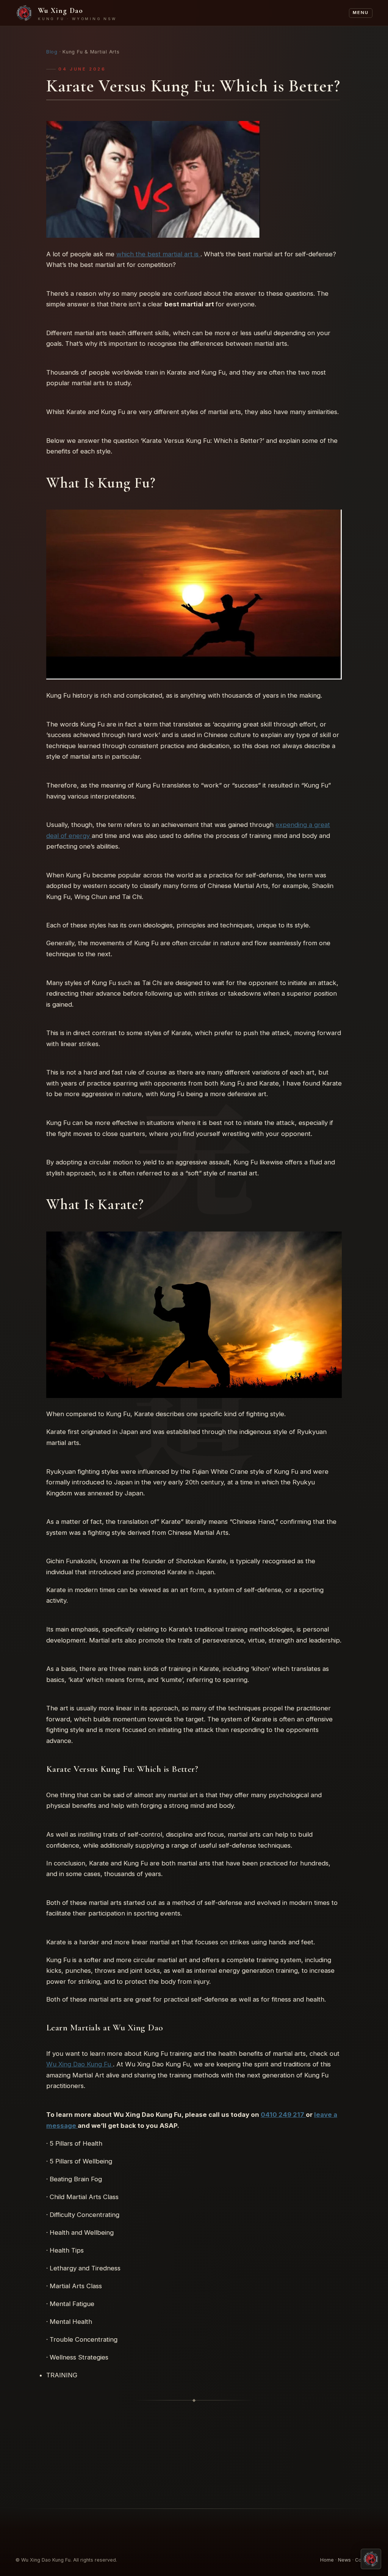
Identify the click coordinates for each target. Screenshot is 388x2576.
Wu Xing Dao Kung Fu (80, 2065)
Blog (52, 52)
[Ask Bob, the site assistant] (371, 2559)
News (344, 2560)
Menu (361, 13)
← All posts (195, 2481)
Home (327, 2560)
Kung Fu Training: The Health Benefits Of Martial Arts (273, 2444)
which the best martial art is (158, 254)
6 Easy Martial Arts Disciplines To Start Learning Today (115, 2444)
